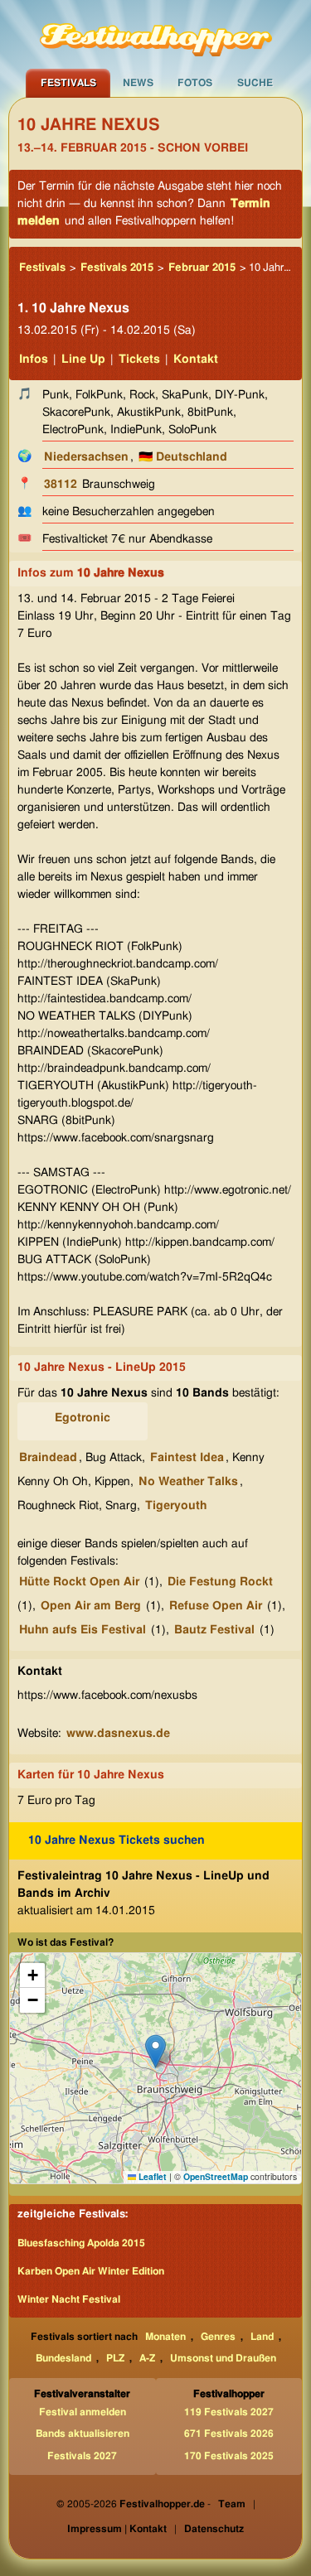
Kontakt (196, 359)
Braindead (48, 1458)
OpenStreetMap (216, 2176)
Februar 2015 (202, 268)
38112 (61, 485)
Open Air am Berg (91, 1606)
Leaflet (151, 2176)
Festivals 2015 (117, 268)
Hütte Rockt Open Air (79, 1582)
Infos (34, 359)
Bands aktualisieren (83, 2434)
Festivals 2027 (82, 2456)
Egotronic (83, 1418)
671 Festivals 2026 (229, 2434)
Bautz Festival (214, 1630)
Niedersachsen (86, 457)
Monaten (165, 2337)
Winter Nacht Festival (69, 2299)
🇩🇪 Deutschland (183, 457)
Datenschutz (214, 2529)
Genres (218, 2337)
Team (232, 2504)
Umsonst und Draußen (223, 2358)
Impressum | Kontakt (117, 2529)
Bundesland (63, 2358)
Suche (255, 83)
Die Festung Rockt (220, 1582)
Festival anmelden (83, 2412)
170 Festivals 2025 (229, 2456)
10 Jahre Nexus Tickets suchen (117, 1840)
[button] (155, 2051)
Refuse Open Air (216, 1606)
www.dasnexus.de (118, 1734)
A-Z (147, 2358)
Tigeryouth (176, 1506)
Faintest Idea (187, 1458)
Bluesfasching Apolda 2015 (81, 2243)
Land (262, 2337)
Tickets (139, 359)
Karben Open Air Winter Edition (91, 2271)
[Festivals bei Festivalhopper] (156, 34)
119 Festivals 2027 (229, 2412)
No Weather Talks (188, 1482)
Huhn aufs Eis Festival (83, 1630)
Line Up (83, 359)
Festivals (68, 83)
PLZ (115, 2358)
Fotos (195, 83)
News (138, 83)
